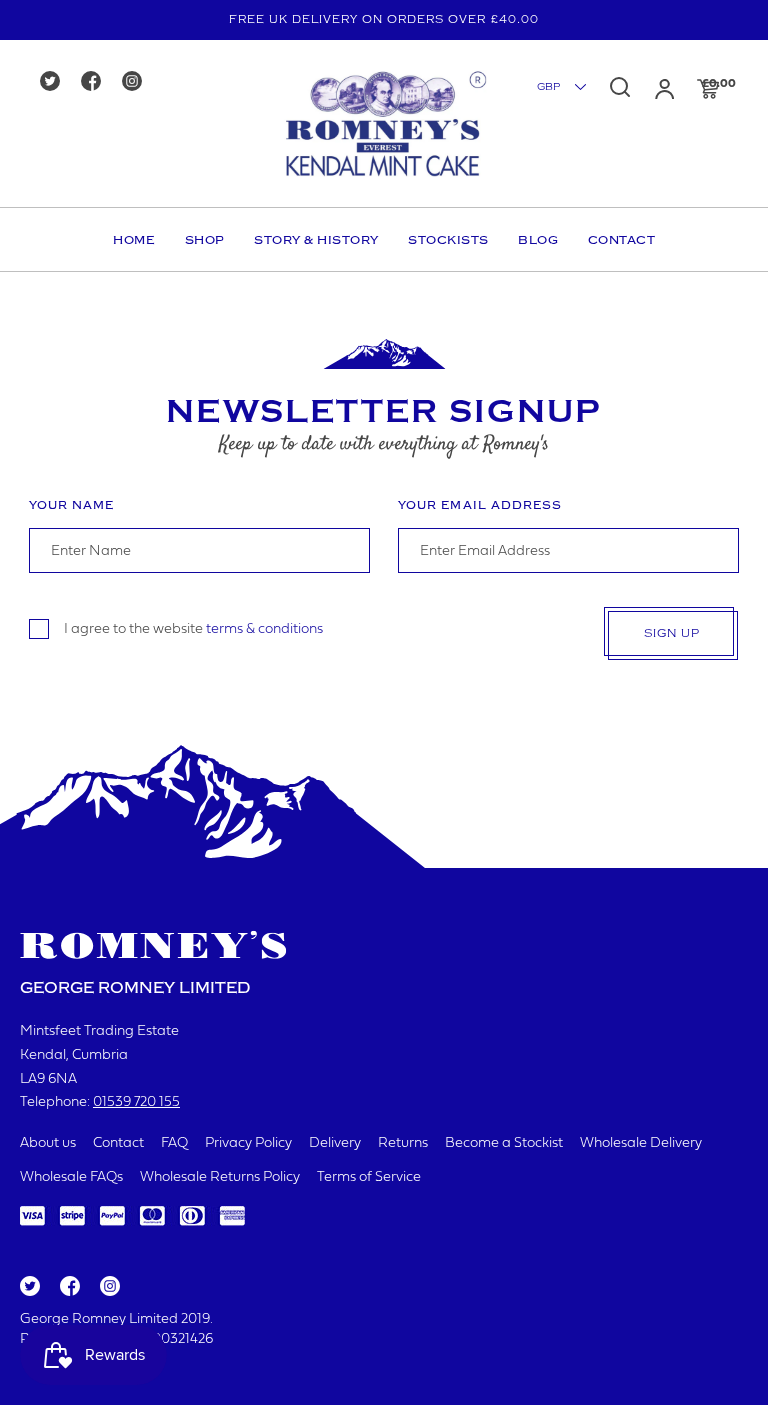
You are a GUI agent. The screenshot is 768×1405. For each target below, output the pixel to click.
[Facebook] (97, 82)
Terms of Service (369, 1177)
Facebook (68, 1287)
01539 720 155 (136, 1102)
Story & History (316, 240)
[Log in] (664, 89)
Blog (538, 240)
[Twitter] (56, 82)
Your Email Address (480, 505)
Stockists (448, 240)
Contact (622, 240)
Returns (403, 1143)
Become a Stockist (504, 1143)
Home (134, 240)
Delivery (335, 1143)
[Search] (620, 87)
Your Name (71, 505)
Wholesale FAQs (71, 1177)
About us (48, 1143)
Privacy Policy (248, 1143)
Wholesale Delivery (641, 1143)
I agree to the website (193, 629)
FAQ (174, 1143)
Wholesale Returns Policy (220, 1177)
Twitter (29, 1287)
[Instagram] (138, 82)
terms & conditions (264, 629)
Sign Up (672, 633)
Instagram (109, 1287)
